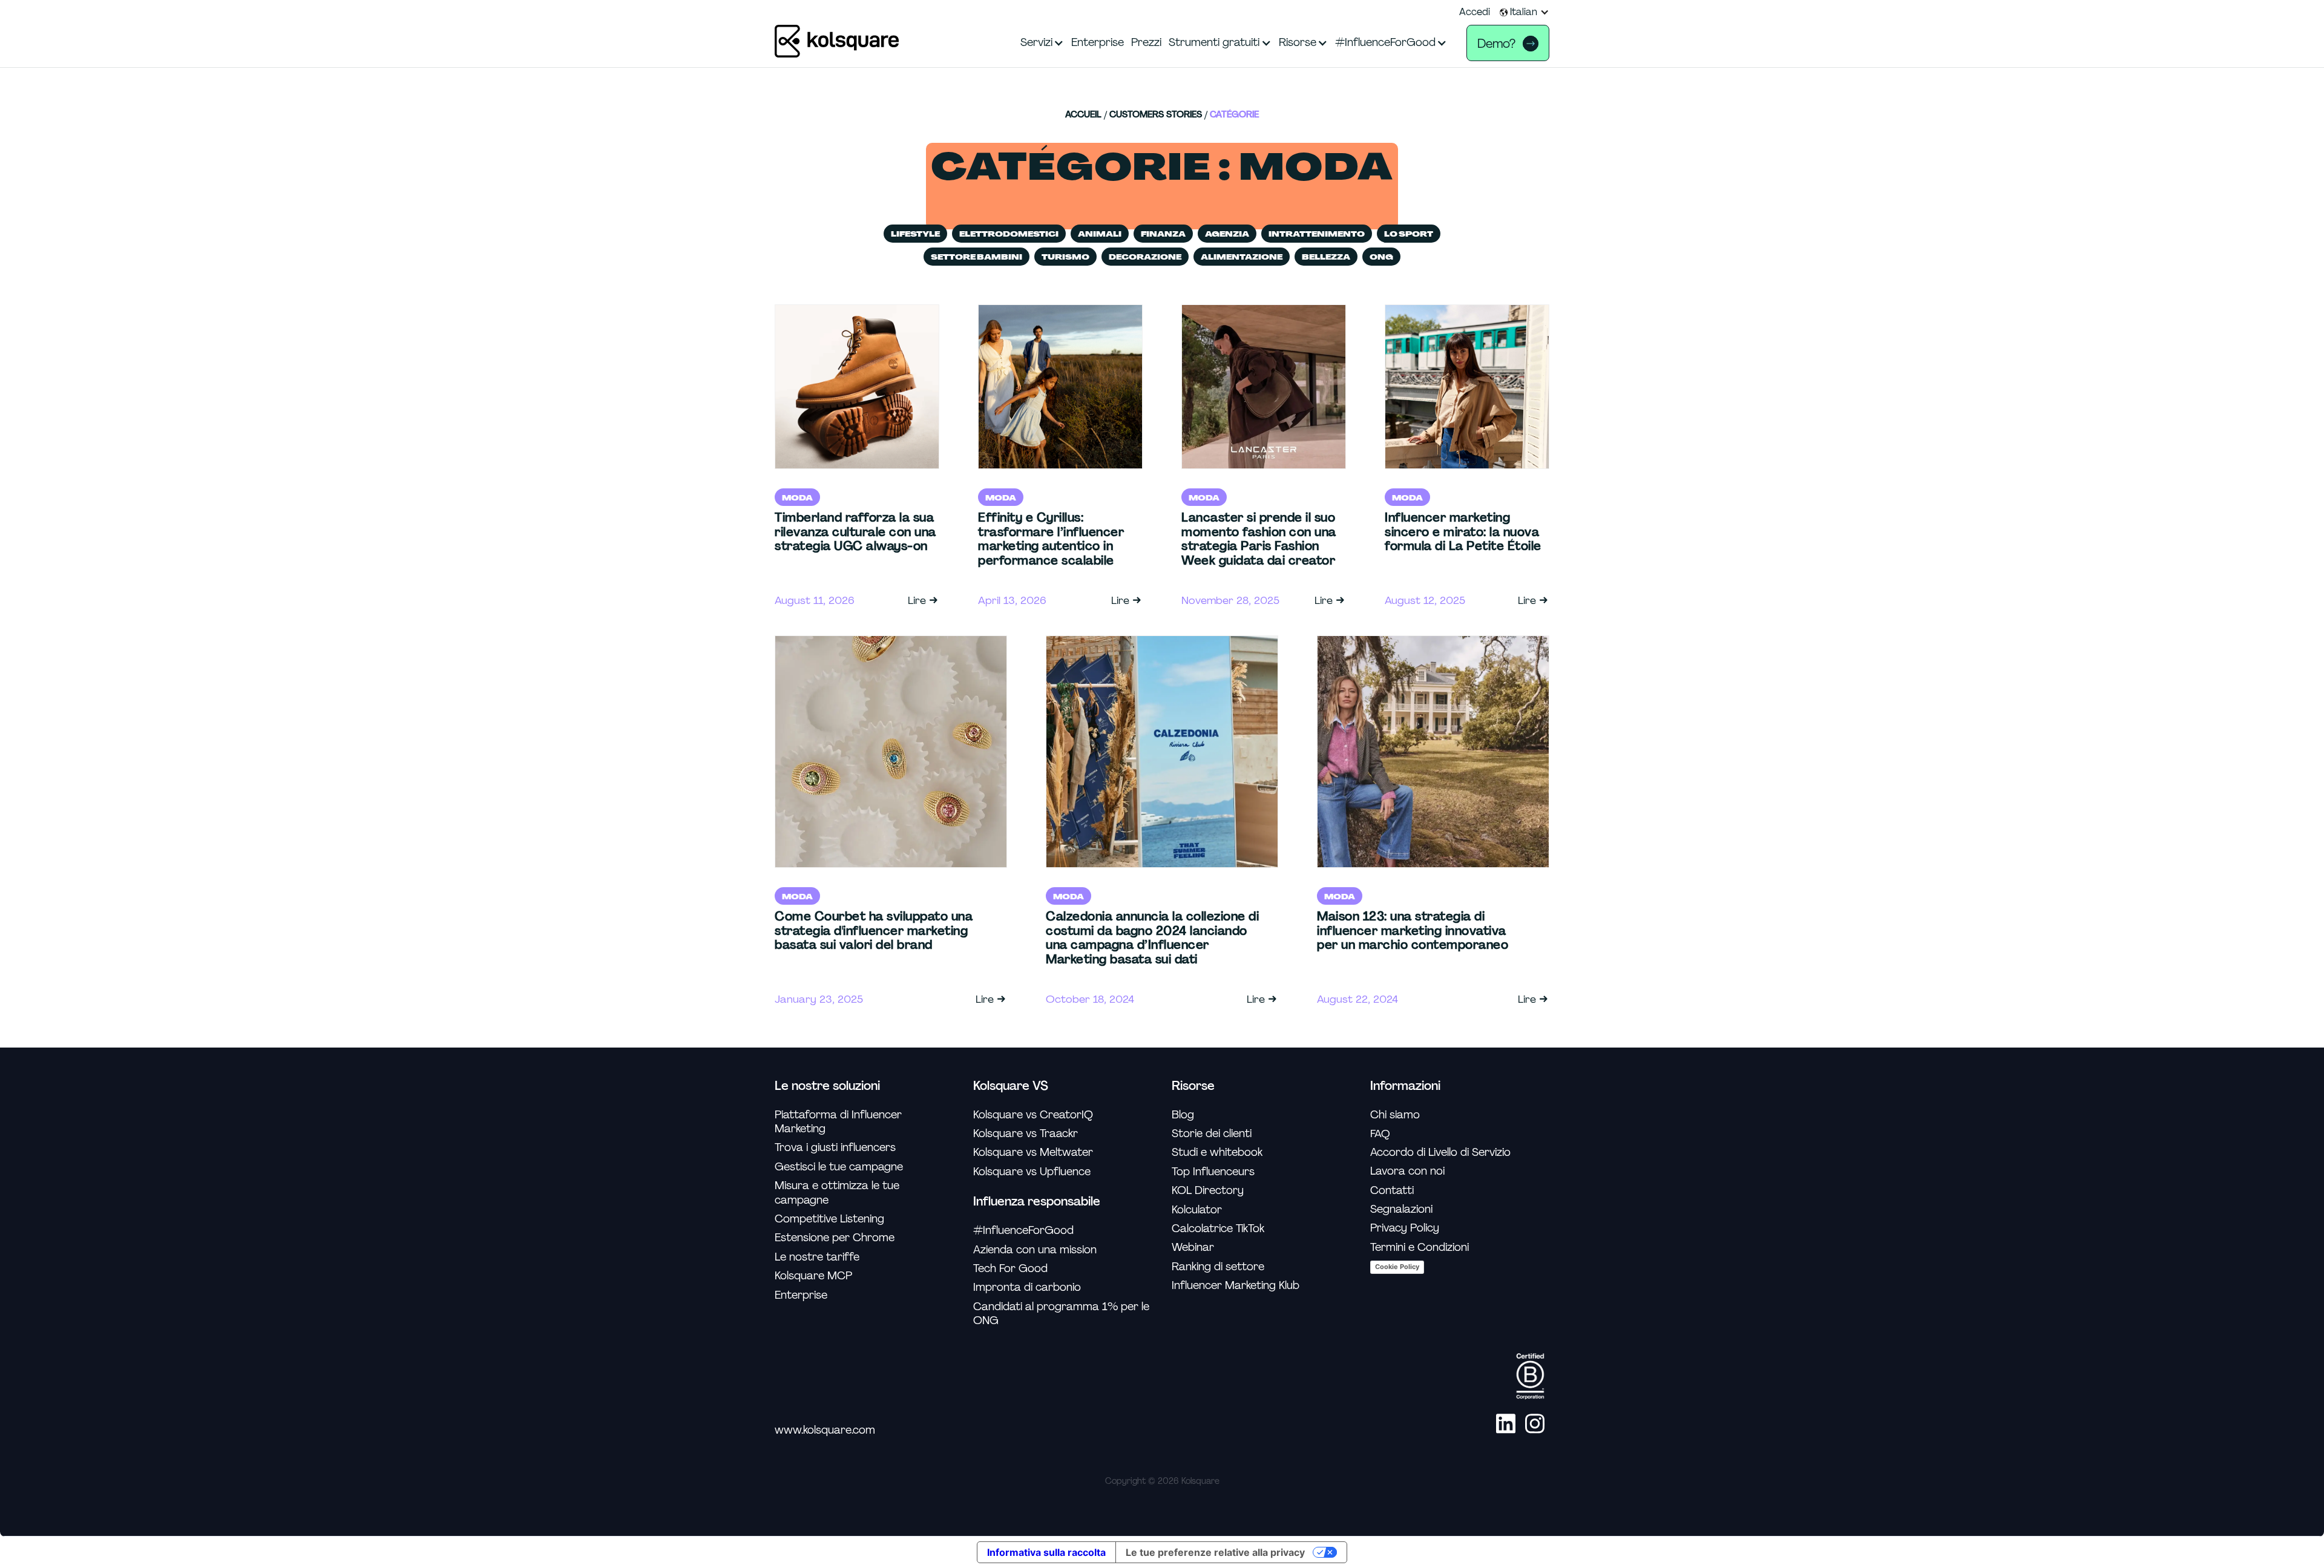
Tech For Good (1010, 1269)
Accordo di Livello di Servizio (1440, 1153)
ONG (1381, 257)
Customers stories (1156, 115)
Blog (1183, 1115)
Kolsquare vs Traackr (1026, 1134)
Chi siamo (1395, 1115)
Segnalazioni (1401, 1209)
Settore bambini (977, 257)
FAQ (1380, 1133)
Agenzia (1227, 234)
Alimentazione (1242, 257)
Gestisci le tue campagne (839, 1167)
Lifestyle (915, 234)
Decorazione (1145, 257)
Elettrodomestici (1009, 234)
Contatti (1392, 1191)
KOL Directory (1208, 1191)
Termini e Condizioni (1420, 1248)
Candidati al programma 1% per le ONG (1061, 1314)
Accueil (1083, 115)
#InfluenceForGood (1023, 1231)
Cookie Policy (1397, 1267)
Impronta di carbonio (1027, 1288)
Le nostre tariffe (817, 1257)
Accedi (1475, 12)
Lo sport (1409, 234)
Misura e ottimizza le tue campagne (837, 1193)
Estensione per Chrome (835, 1238)
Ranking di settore (1218, 1267)
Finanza (1163, 234)
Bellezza (1326, 257)
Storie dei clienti (1212, 1134)
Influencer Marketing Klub (1236, 1286)
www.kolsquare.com (825, 1430)
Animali (1100, 234)
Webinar (1193, 1248)
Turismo (1065, 257)
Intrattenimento (1317, 234)
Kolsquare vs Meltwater (1033, 1153)
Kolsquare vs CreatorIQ (1033, 1115)
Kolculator (1197, 1210)
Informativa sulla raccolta (1046, 1552)
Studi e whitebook (1217, 1153)
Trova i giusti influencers (835, 1148)
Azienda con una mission (1035, 1250)
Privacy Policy (1405, 1228)
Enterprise (801, 1295)
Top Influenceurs (1213, 1172)
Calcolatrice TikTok (1218, 1229)
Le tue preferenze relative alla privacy (1215, 1552)
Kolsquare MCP (813, 1276)
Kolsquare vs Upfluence (1032, 1172)
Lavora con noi (1407, 1171)
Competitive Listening (829, 1219)
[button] (1525, 12)
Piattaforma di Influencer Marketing (838, 1122)
